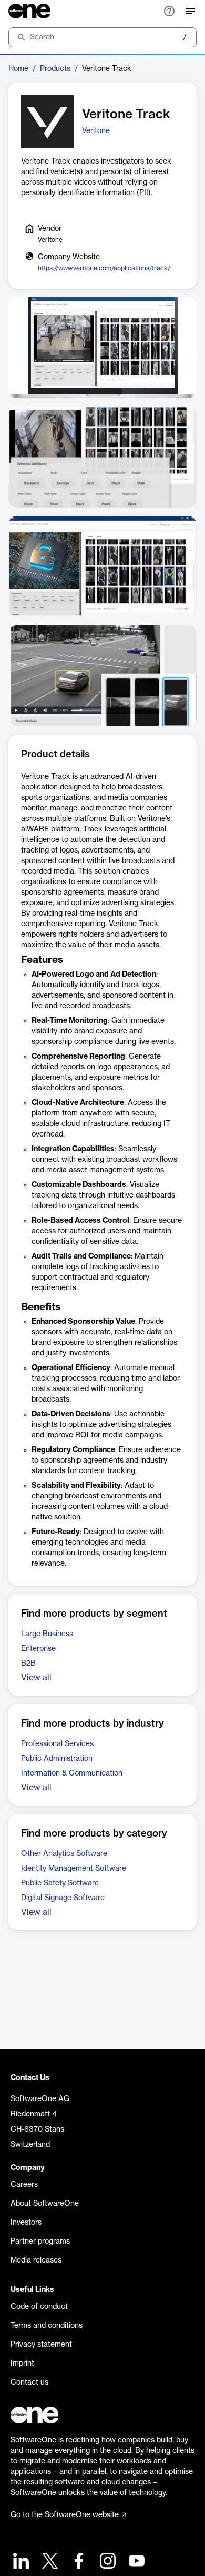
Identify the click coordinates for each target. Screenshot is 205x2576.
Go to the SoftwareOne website (65, 2515)
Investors (26, 2223)
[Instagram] (106, 2562)
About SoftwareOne (45, 2204)
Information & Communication (72, 1773)
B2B (28, 1664)
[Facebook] (78, 2562)
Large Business (47, 1634)
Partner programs (40, 2242)
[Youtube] (135, 2562)
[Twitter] (49, 2562)
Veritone (96, 131)
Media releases (36, 2260)
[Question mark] (169, 11)
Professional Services (57, 1744)
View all (36, 1678)
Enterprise (38, 1649)
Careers (24, 2185)
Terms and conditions (47, 2326)
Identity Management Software (74, 1869)
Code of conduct (39, 2307)
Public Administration (57, 1759)
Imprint (22, 2364)
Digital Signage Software (63, 1898)
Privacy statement (41, 2345)
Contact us (29, 2382)
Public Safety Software (60, 1883)
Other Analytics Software (64, 1854)
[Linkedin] (20, 2562)
